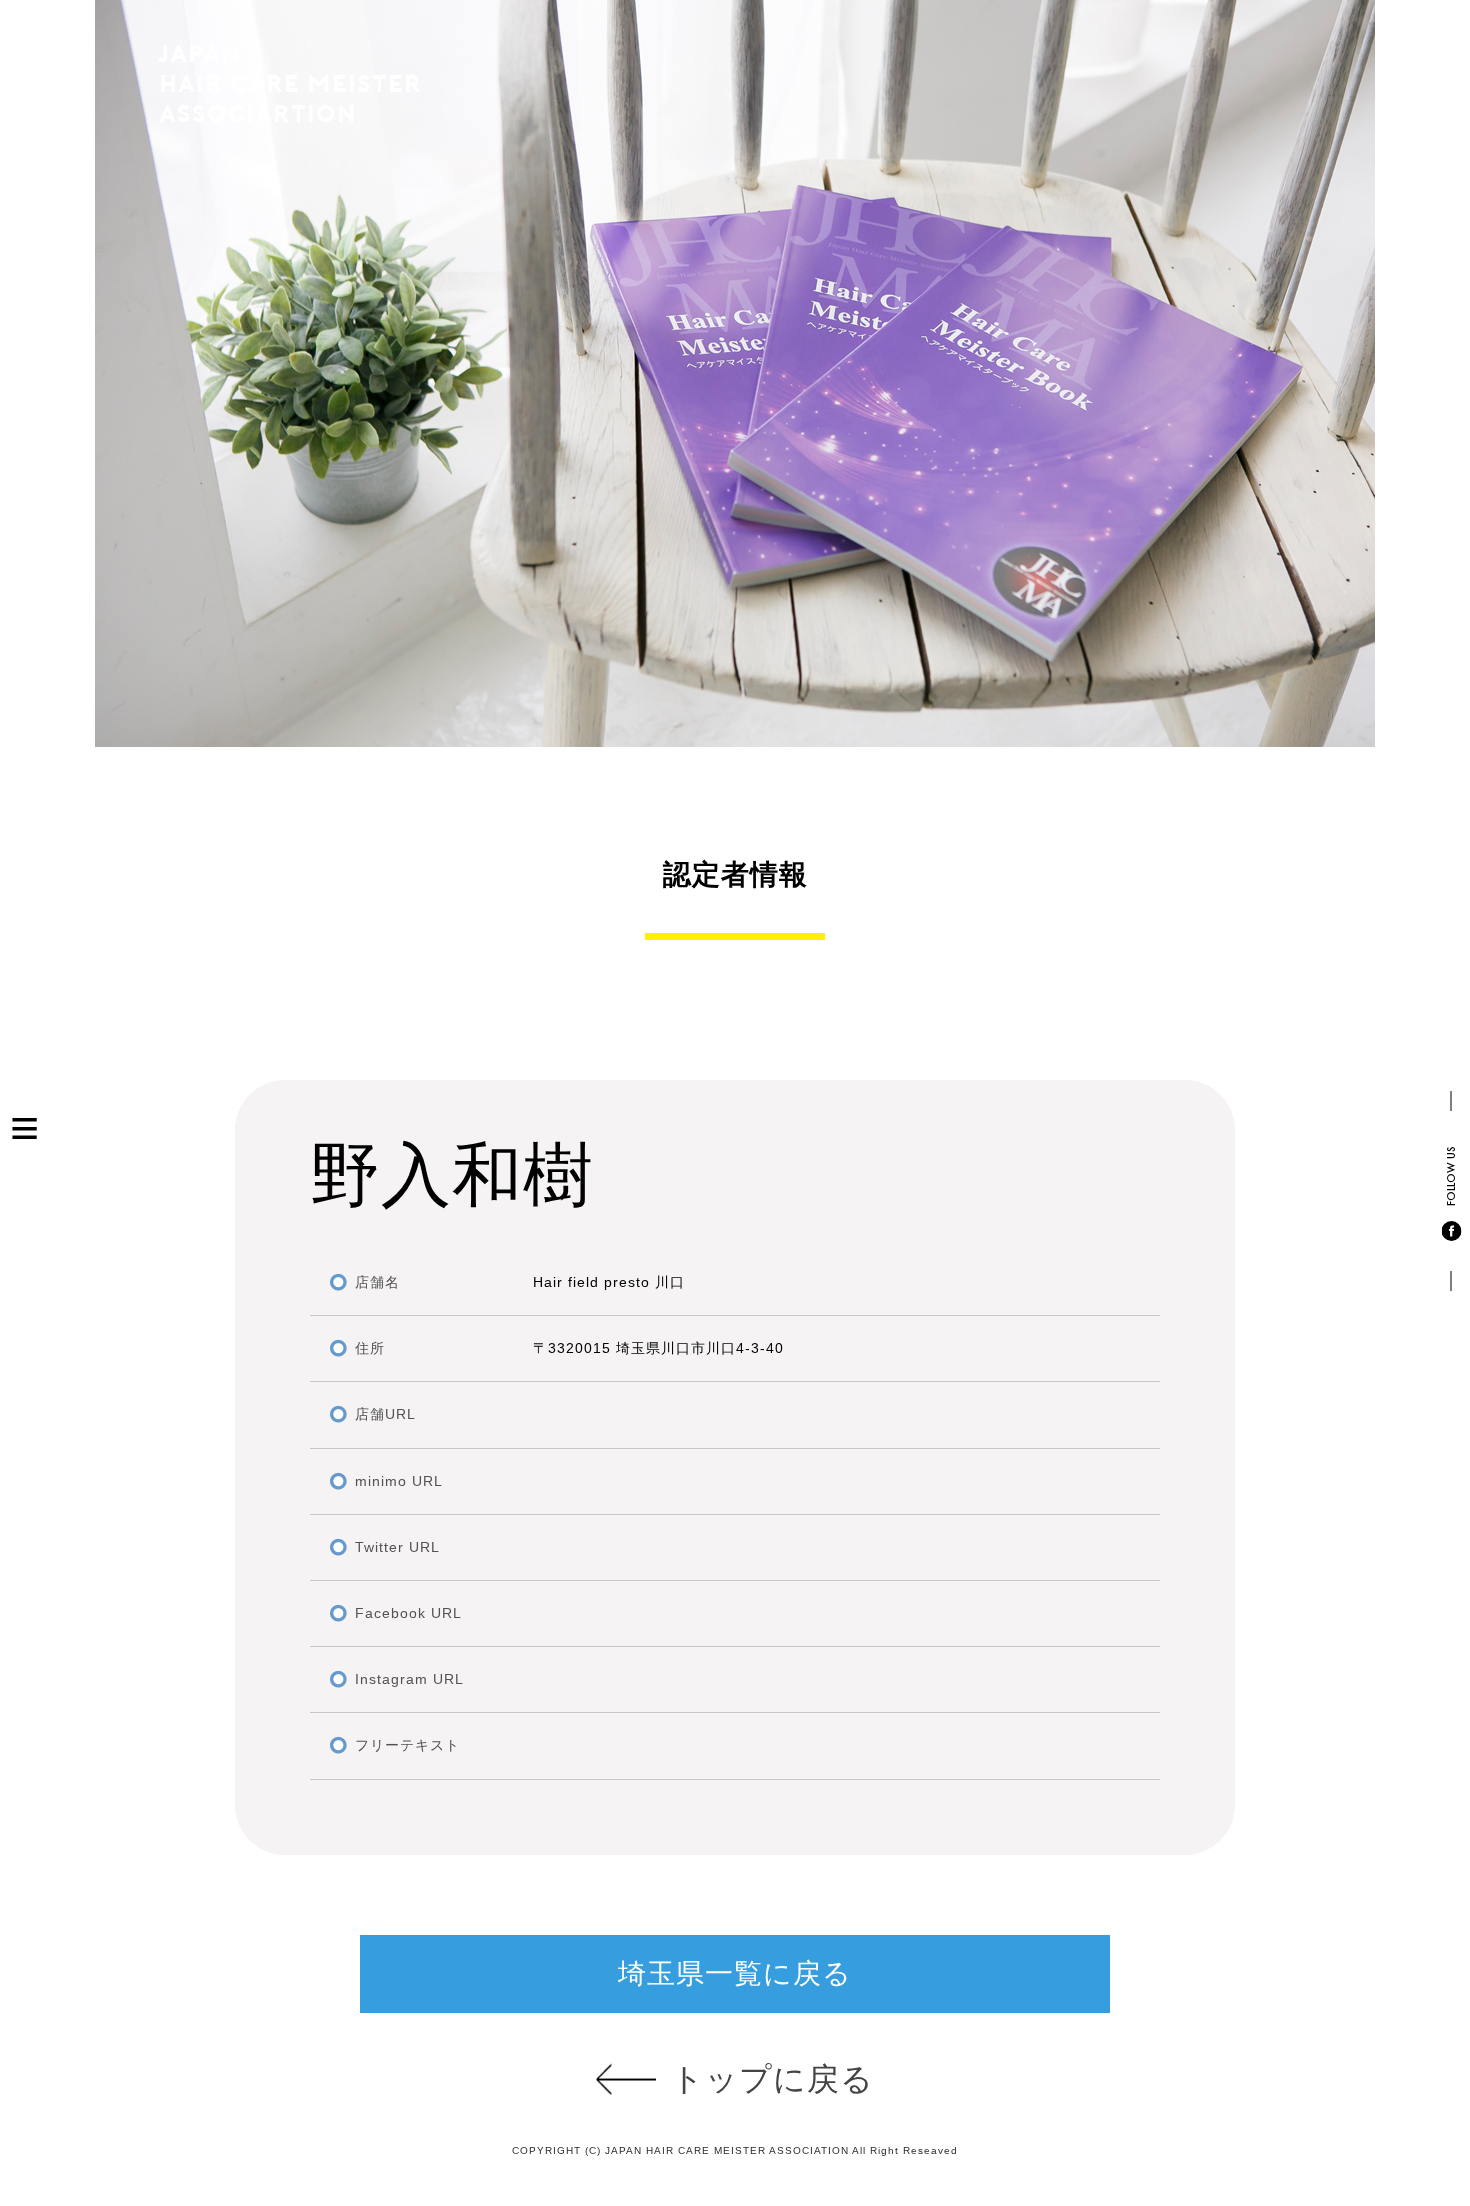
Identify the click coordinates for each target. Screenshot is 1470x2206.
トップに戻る (772, 2079)
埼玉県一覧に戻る (735, 1973)
